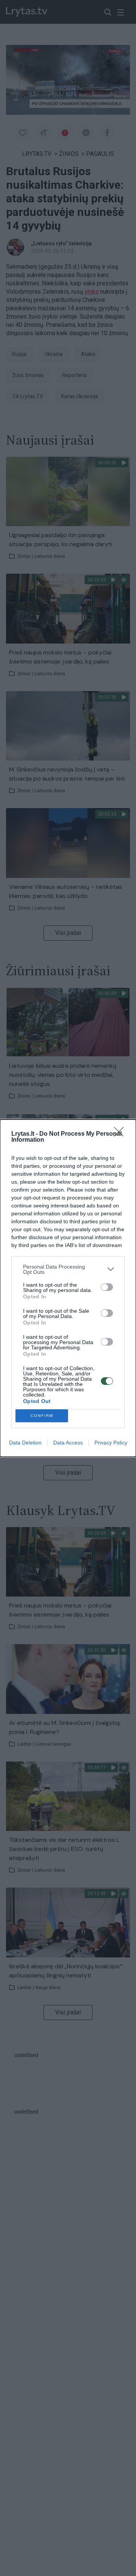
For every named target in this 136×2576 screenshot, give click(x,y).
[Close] (121, 1134)
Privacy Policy (111, 1443)
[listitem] (68, 1269)
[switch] (107, 1287)
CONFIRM (42, 1416)
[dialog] (68, 1288)
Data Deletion (25, 1443)
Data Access (68, 1443)
